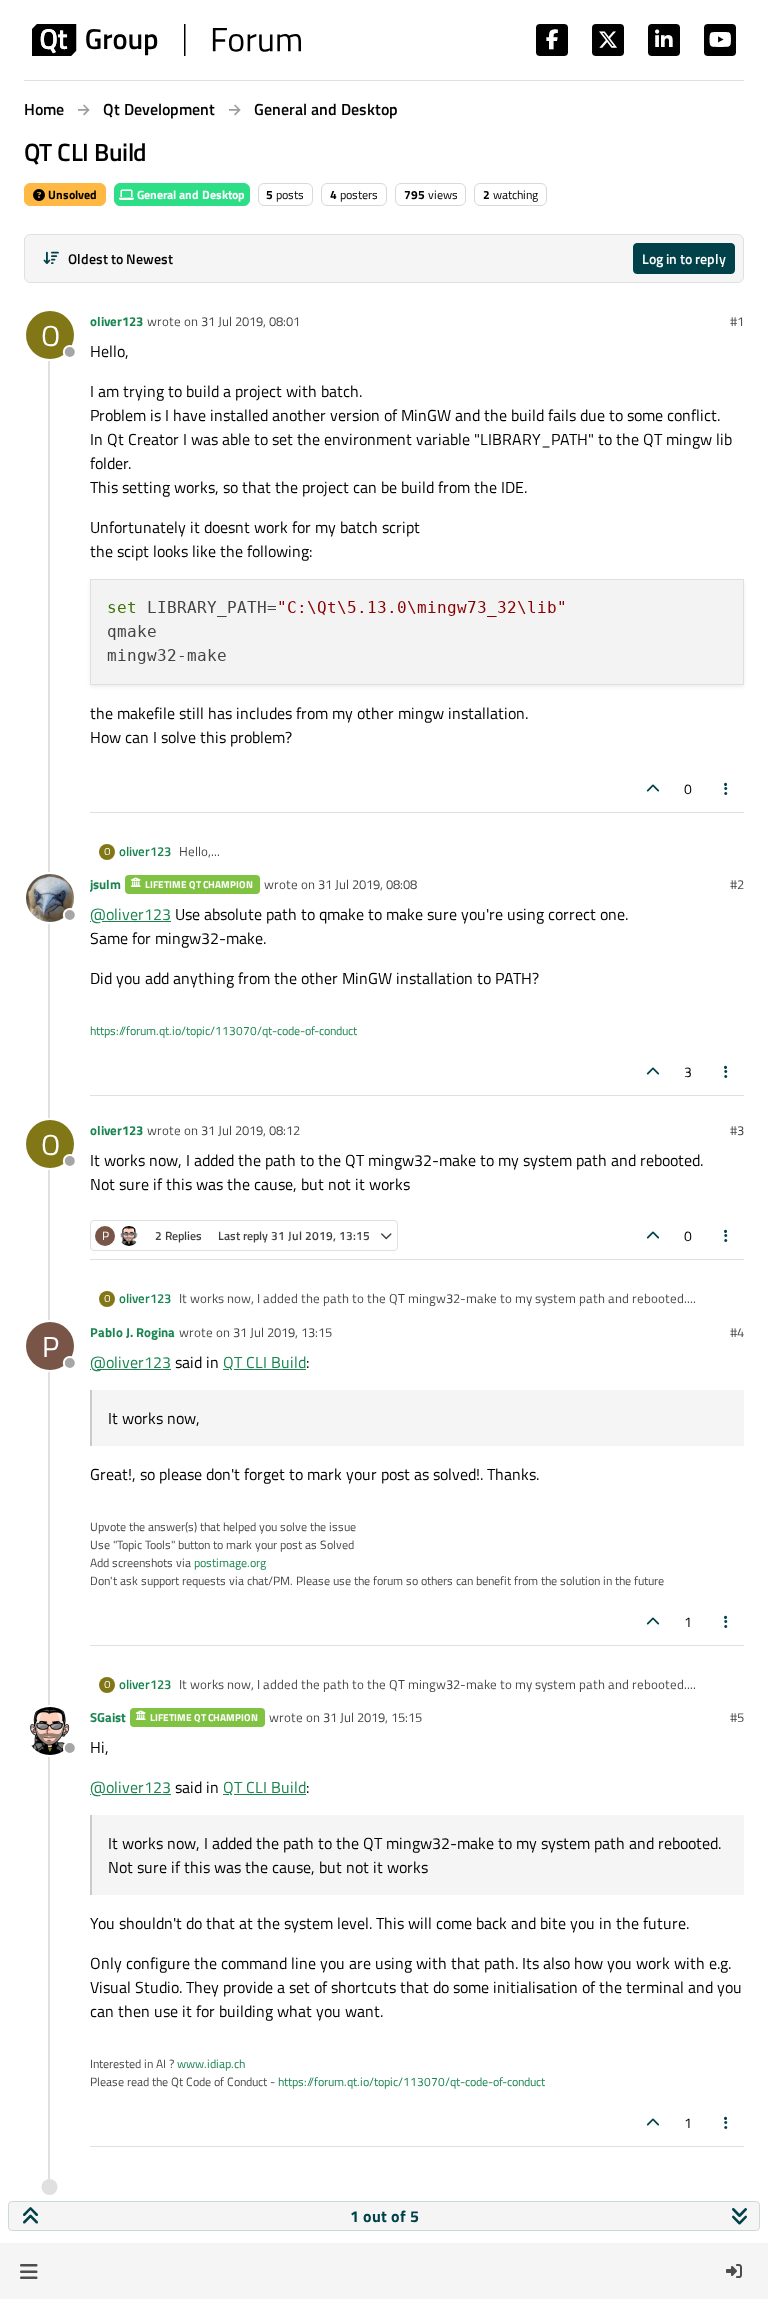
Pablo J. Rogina (132, 1332)
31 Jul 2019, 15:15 (372, 1717)
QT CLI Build (264, 1362)
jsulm (105, 884)
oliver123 (116, 321)
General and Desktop (189, 194)
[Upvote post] (653, 788)
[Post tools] (727, 788)
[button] (28, 2271)
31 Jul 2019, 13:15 (282, 1332)
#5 (737, 1717)
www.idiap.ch (211, 2063)
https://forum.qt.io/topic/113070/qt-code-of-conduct (223, 1030)
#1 (737, 321)
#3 (737, 1130)
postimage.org (230, 1562)
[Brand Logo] (166, 40)
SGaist (108, 1717)
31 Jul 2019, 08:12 (250, 1130)
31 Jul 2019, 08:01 (250, 321)
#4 (737, 1332)
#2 (737, 884)
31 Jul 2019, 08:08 (367, 884)
